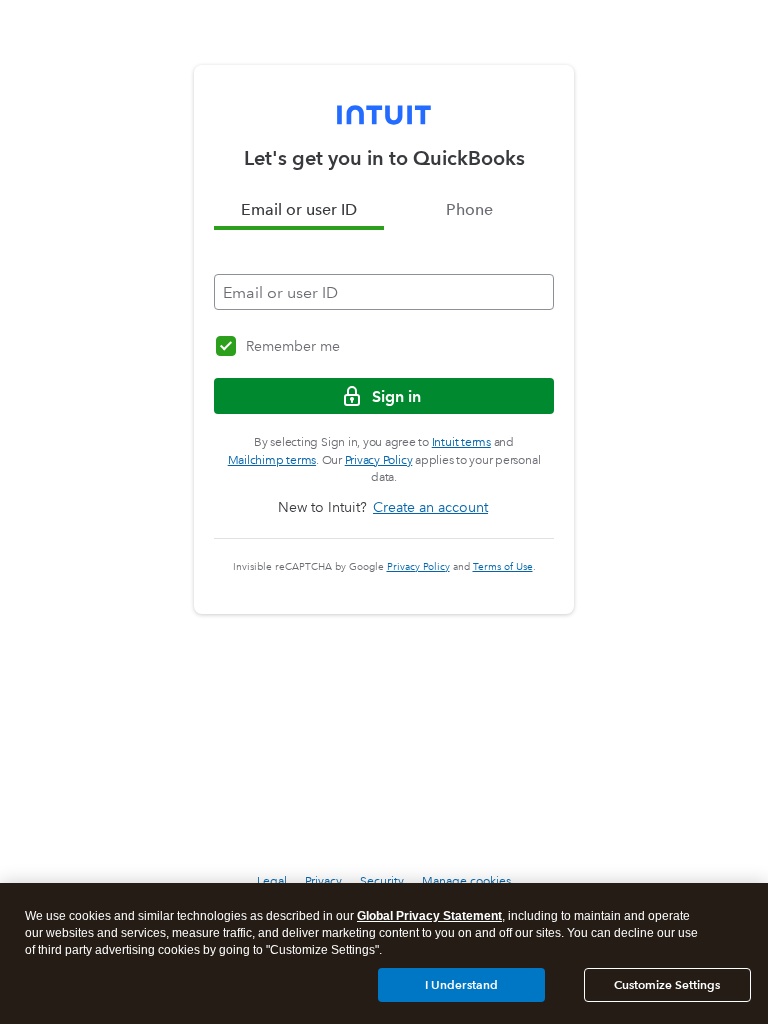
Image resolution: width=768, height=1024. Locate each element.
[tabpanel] (384, 270)
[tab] (299, 210)
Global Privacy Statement (429, 916)
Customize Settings (667, 984)
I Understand (461, 984)
